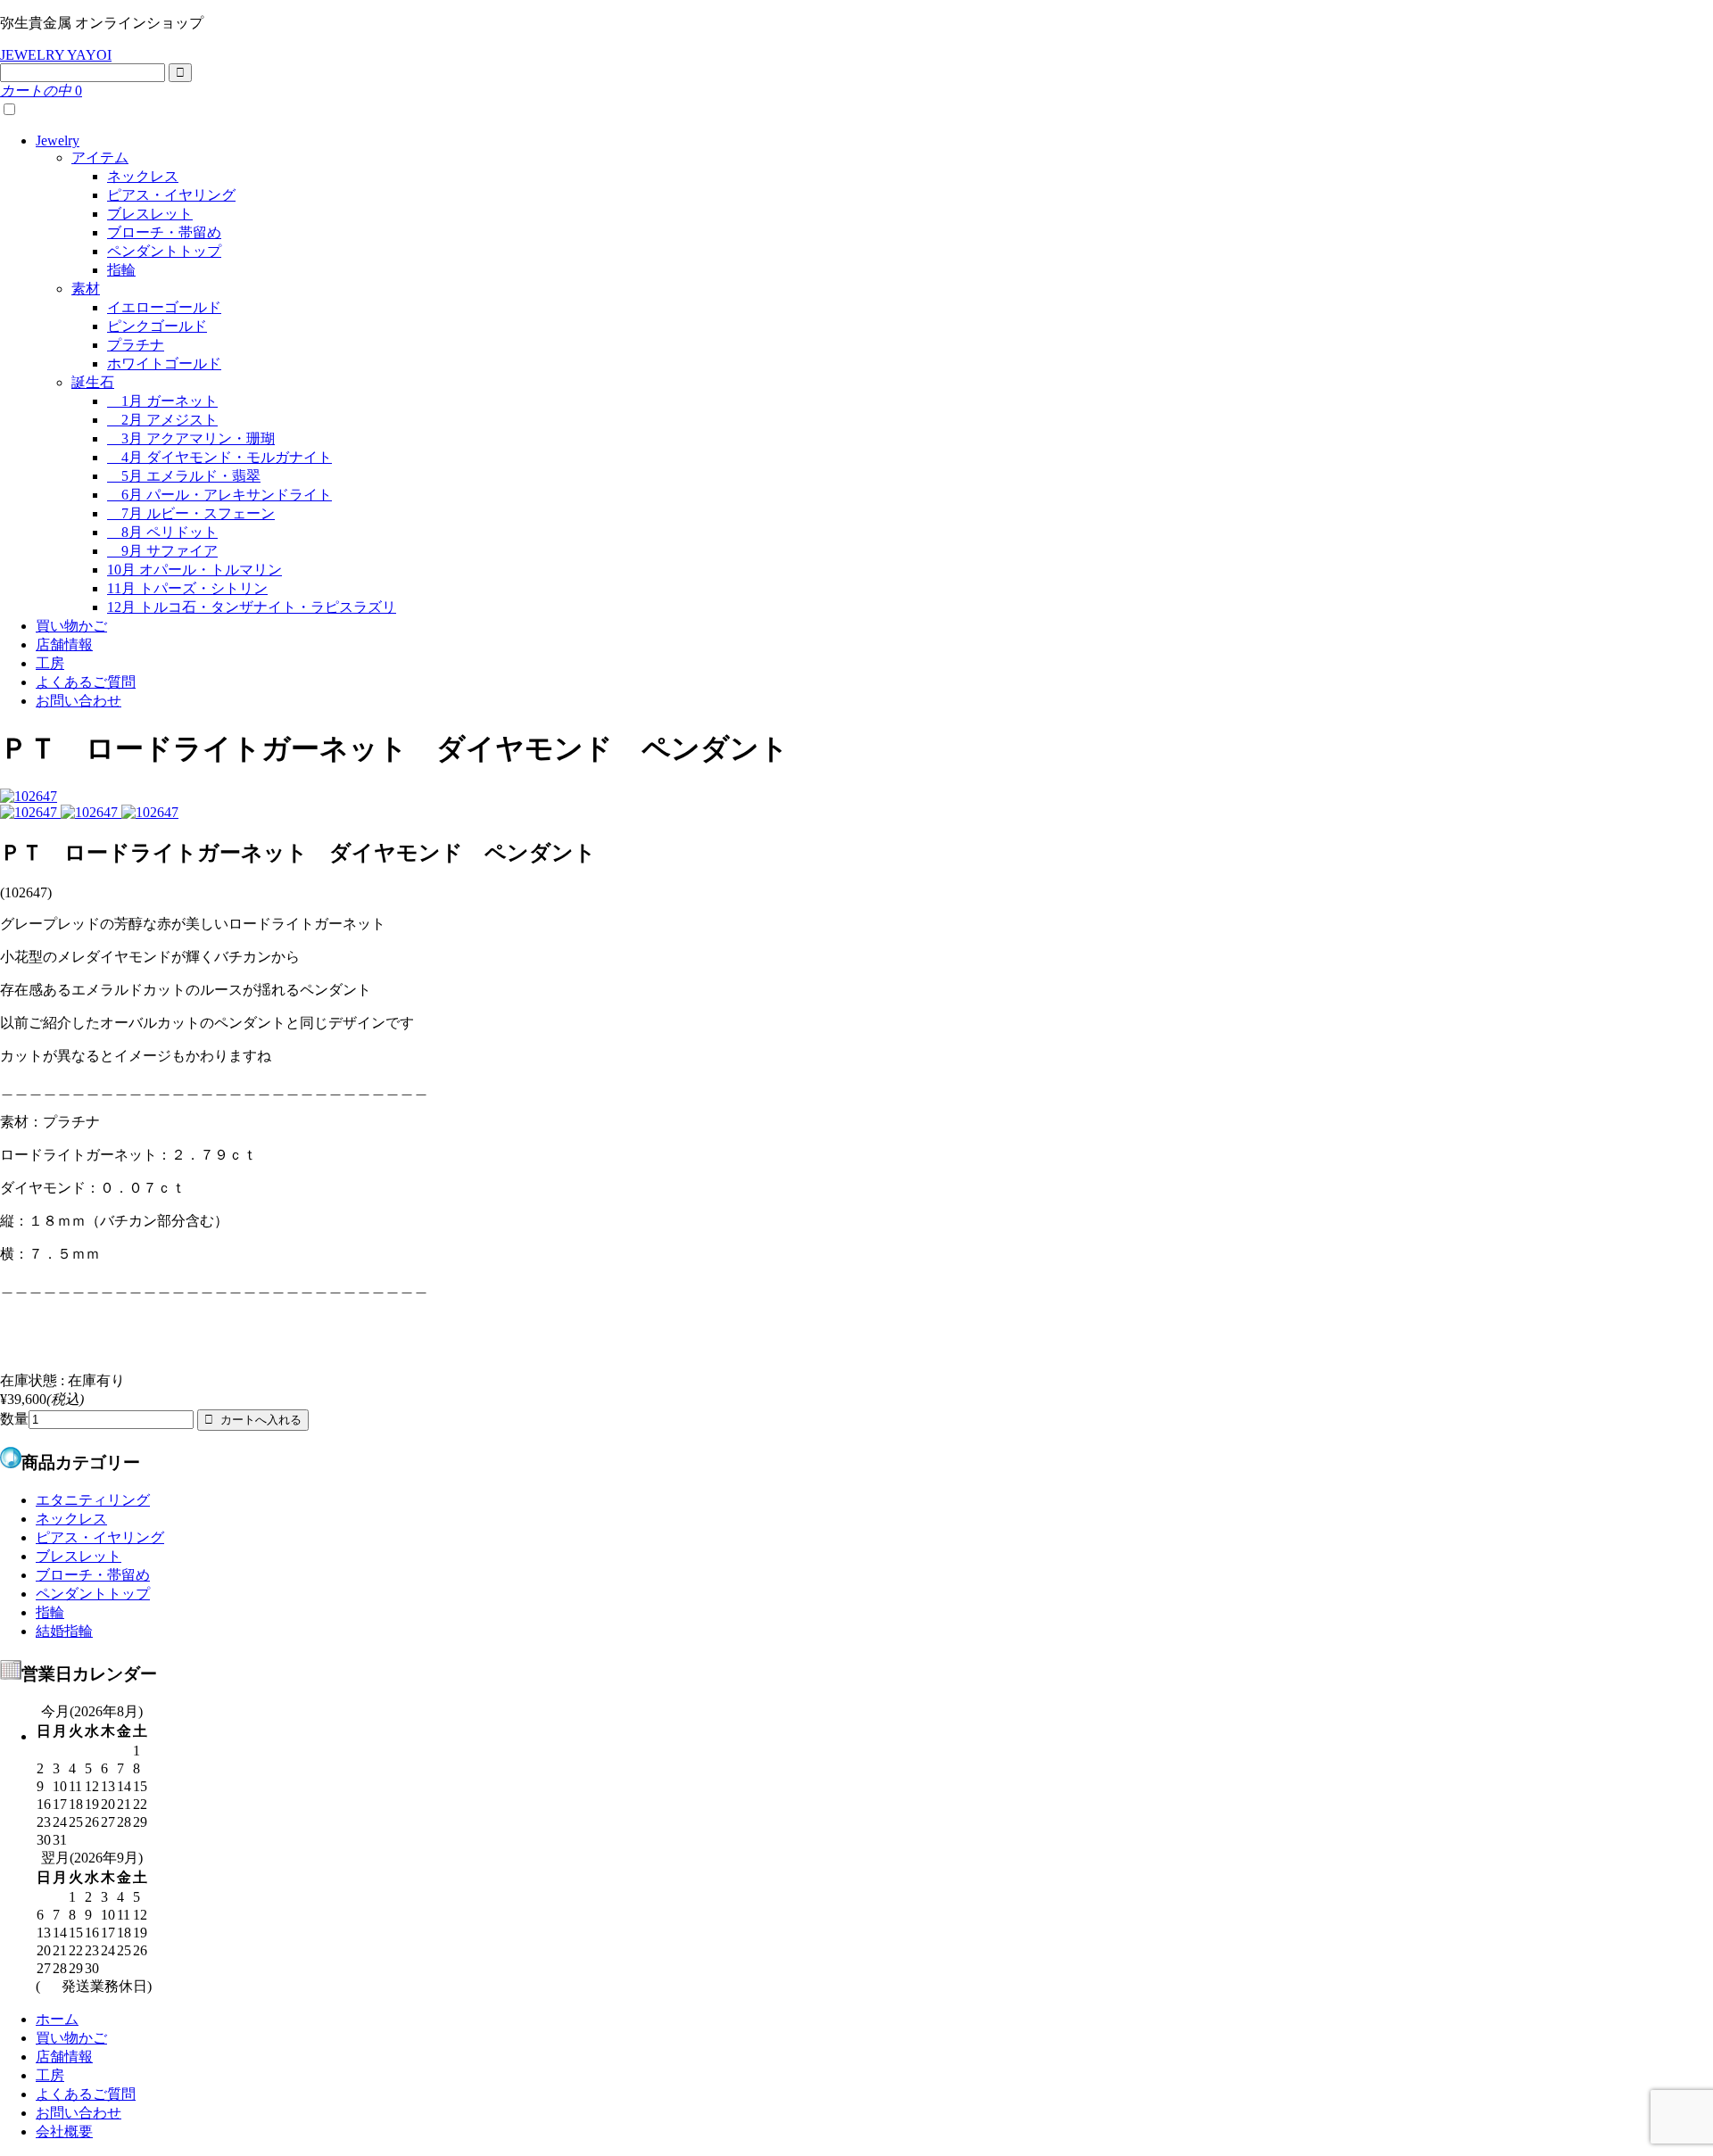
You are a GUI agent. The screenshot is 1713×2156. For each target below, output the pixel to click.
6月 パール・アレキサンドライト (219, 495)
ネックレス (143, 176)
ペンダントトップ (164, 251)
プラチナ (136, 345)
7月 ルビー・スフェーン (191, 513)
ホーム (57, 2019)
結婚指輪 (64, 1631)
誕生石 (93, 382)
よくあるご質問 (86, 682)
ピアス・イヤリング (171, 195)
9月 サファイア (162, 551)
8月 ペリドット (162, 532)
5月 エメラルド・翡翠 (184, 476)
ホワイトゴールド (164, 363)
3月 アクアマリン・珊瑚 (191, 438)
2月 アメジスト (162, 420)
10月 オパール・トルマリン (194, 570)
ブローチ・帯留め (164, 232)
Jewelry (58, 140)
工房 (50, 663)
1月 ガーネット (162, 401)
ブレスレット (150, 214)
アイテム (100, 157)
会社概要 (64, 2131)
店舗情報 (64, 644)
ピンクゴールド (157, 326)
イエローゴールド (164, 307)
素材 (86, 289)
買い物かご (71, 626)
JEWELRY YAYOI (56, 55)
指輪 (121, 270)
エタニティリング (93, 1500)
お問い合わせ (79, 701)
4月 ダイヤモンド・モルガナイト (219, 457)
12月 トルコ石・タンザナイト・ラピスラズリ (252, 607)
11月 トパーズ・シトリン (187, 588)
